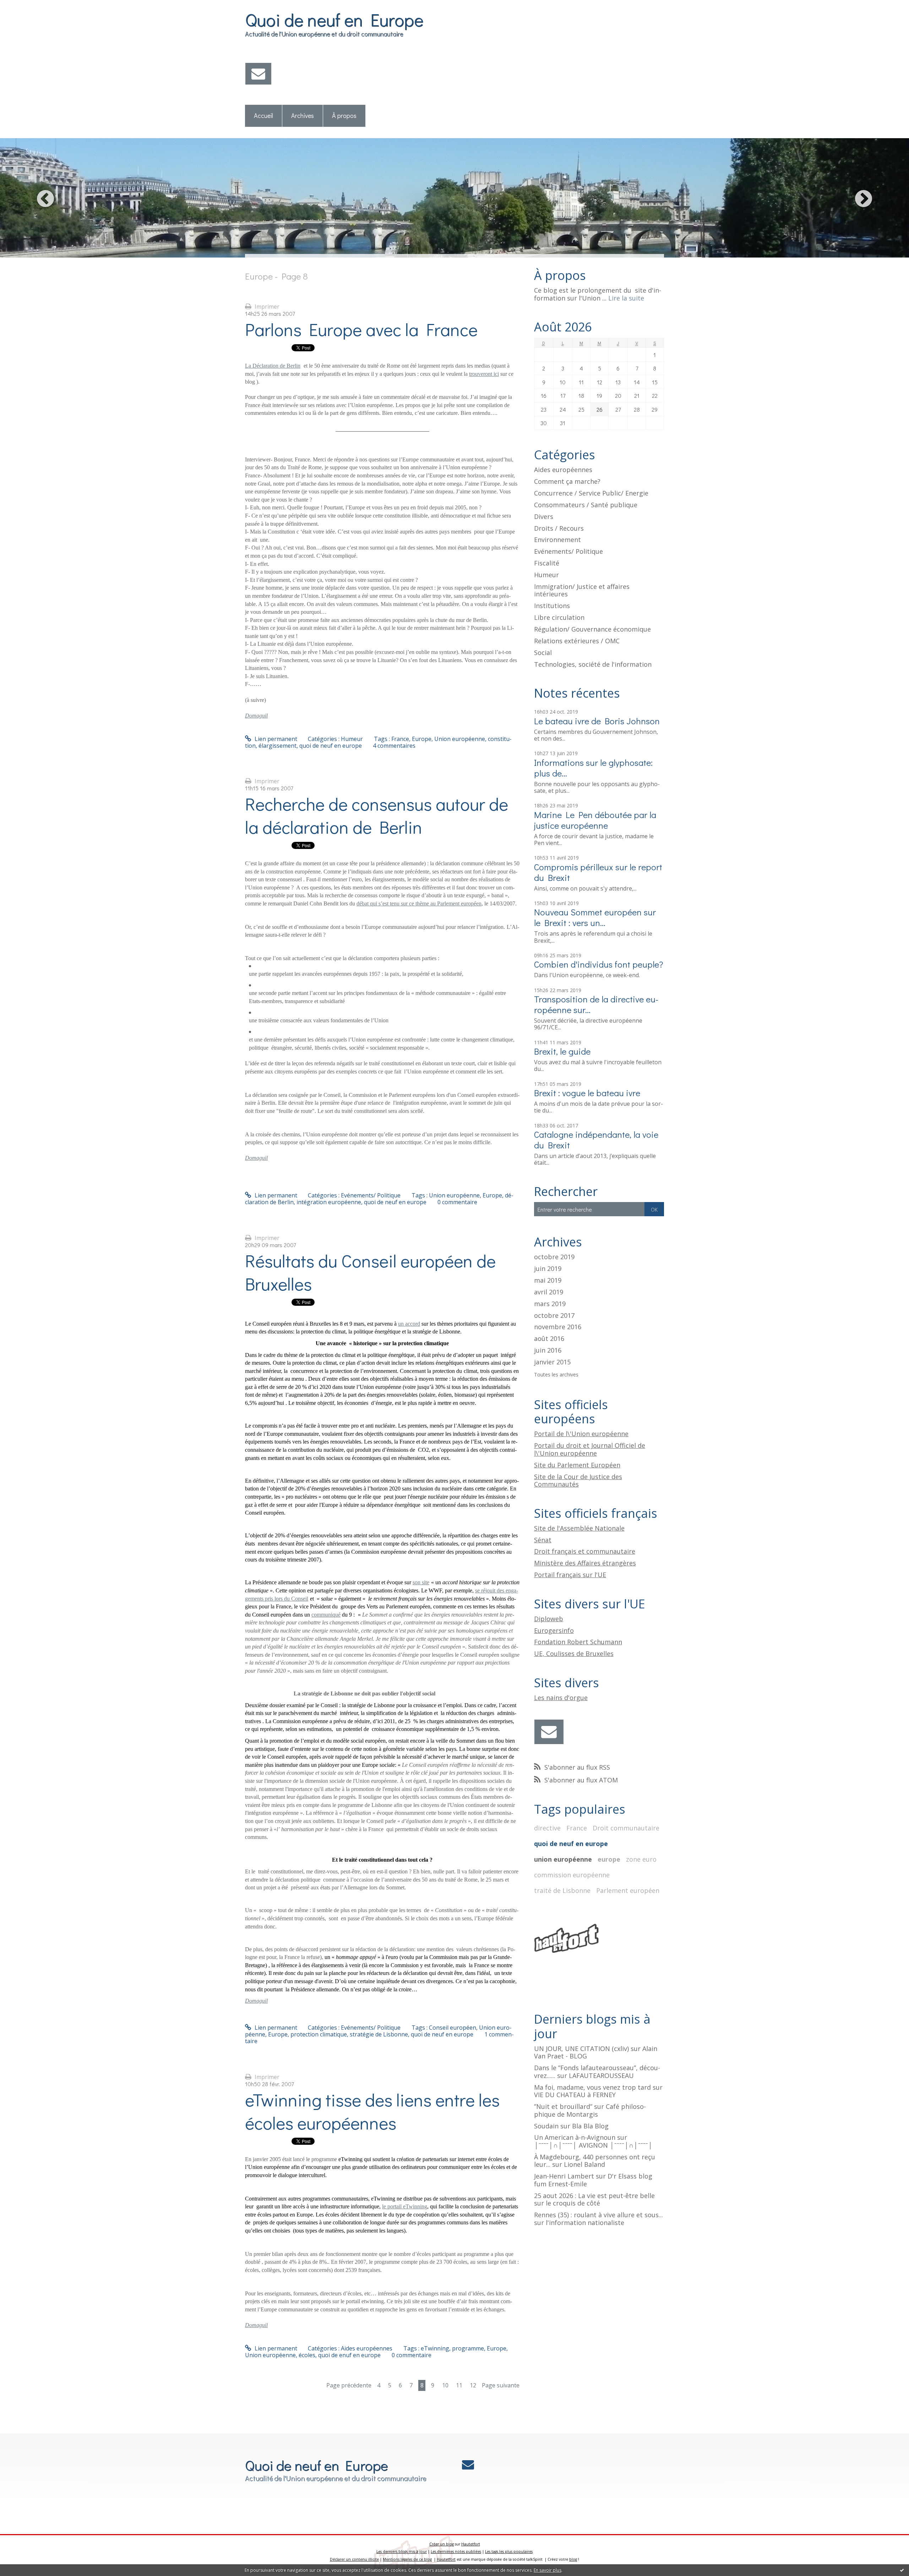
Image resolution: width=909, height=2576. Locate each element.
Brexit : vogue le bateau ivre (587, 1093)
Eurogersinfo (554, 1630)
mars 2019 (550, 1304)
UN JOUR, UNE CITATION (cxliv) (581, 2049)
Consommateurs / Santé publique (586, 505)
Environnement (557, 540)
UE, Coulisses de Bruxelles (574, 1654)
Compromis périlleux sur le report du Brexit (598, 872)
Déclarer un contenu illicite (354, 2559)
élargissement (277, 746)
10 (445, 2385)
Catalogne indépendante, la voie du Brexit (596, 1140)
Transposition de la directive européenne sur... (596, 1004)
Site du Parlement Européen (577, 1465)
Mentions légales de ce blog (407, 2559)
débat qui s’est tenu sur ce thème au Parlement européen (419, 903)
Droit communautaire (626, 1828)
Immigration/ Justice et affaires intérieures (582, 590)
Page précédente (349, 2385)
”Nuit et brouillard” (563, 2106)
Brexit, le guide (562, 1051)
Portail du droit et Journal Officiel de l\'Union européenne (590, 1449)
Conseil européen (453, 2028)
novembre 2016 (558, 1327)
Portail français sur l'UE (570, 1575)
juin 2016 (548, 1351)
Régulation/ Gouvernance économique (592, 629)
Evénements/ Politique (371, 1195)
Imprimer (266, 307)
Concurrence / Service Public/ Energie (591, 493)
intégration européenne (329, 1202)
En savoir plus (548, 2570)
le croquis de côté (573, 2203)
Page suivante (501, 2385)
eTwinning (435, 2348)
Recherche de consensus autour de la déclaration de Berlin (377, 815)
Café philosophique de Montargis (590, 2110)
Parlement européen (628, 1890)
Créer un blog (442, 2544)
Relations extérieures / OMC (577, 641)
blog (573, 2559)
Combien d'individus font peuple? (599, 964)
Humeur (352, 739)
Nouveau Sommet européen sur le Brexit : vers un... (595, 917)
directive (547, 1828)
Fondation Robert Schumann (578, 1642)
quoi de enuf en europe (349, 2355)
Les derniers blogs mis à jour (402, 2551)
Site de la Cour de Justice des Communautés (578, 1481)
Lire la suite (626, 298)
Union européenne (460, 739)
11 (459, 2385)
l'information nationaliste (585, 2223)
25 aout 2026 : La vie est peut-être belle (594, 2196)
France (400, 739)
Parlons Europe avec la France (361, 329)
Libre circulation (559, 617)
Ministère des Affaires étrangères (585, 1563)
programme (468, 2348)
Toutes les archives (556, 1375)
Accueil (263, 115)
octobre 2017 (554, 1316)
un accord (409, 1324)
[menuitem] (264, 116)
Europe (422, 739)
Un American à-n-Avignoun (575, 2137)
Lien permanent (275, 739)
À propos (344, 115)
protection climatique (319, 2034)
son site (421, 1582)
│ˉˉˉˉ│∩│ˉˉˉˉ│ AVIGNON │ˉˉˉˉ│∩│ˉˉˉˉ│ (593, 2145)
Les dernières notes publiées (456, 2551)
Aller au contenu (25, 6)
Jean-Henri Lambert (564, 2176)
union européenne (563, 1859)
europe (609, 1859)
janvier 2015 (552, 1362)
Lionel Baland (584, 2164)
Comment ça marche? (567, 481)
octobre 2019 (554, 1257)
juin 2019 (548, 1269)
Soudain (546, 2126)
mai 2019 (548, 1281)
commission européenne (572, 1875)
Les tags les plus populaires (509, 2551)
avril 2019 (549, 1292)
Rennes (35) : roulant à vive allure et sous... (598, 2215)
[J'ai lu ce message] (902, 2570)
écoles (307, 2355)
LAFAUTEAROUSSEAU (601, 2076)
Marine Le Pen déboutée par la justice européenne (595, 820)
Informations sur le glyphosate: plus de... (593, 768)
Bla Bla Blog (590, 2126)
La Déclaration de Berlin (273, 366)
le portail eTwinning (405, 2206)
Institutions (552, 606)
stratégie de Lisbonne (379, 2034)
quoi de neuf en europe (331, 746)
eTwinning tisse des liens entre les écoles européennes (372, 2111)
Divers (544, 516)
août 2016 (549, 1339)
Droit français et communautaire (585, 1551)
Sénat (543, 1540)
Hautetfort (471, 2544)
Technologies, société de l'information (593, 664)
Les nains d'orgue (561, 1698)
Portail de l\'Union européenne (581, 1434)
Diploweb (549, 1619)
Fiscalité (547, 563)
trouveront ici (484, 374)
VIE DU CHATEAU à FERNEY (575, 2095)
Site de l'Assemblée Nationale (579, 1528)
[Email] (258, 74)
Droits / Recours (559, 528)
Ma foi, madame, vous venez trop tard (592, 2087)
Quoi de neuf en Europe (334, 19)
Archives (303, 115)
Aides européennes (367, 2348)
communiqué (326, 1615)
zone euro (641, 1859)
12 (473, 2385)
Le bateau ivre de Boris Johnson (597, 721)
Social (543, 653)
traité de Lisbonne (562, 1890)
